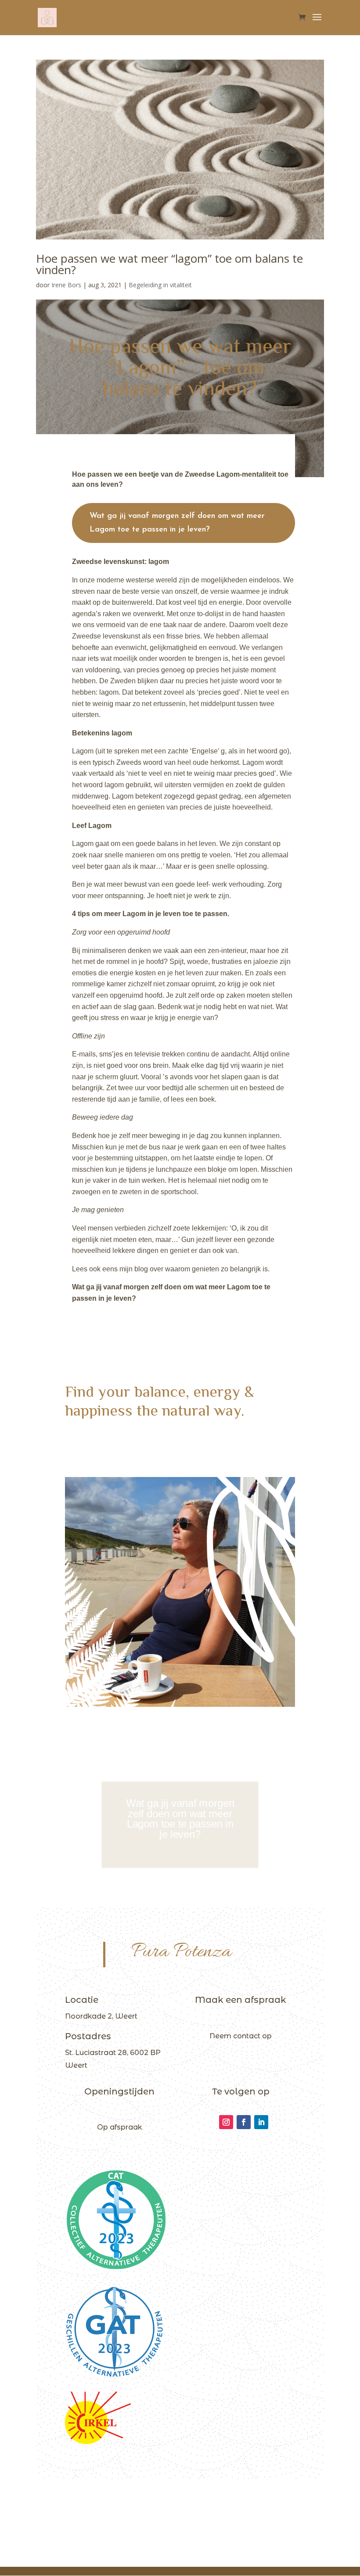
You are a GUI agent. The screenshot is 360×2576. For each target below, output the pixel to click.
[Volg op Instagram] (226, 2122)
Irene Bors (66, 285)
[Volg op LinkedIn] (261, 2122)
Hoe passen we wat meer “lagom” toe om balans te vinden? (169, 264)
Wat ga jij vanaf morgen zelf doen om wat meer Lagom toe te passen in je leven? (177, 523)
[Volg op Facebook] (244, 2122)
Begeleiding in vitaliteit (160, 285)
